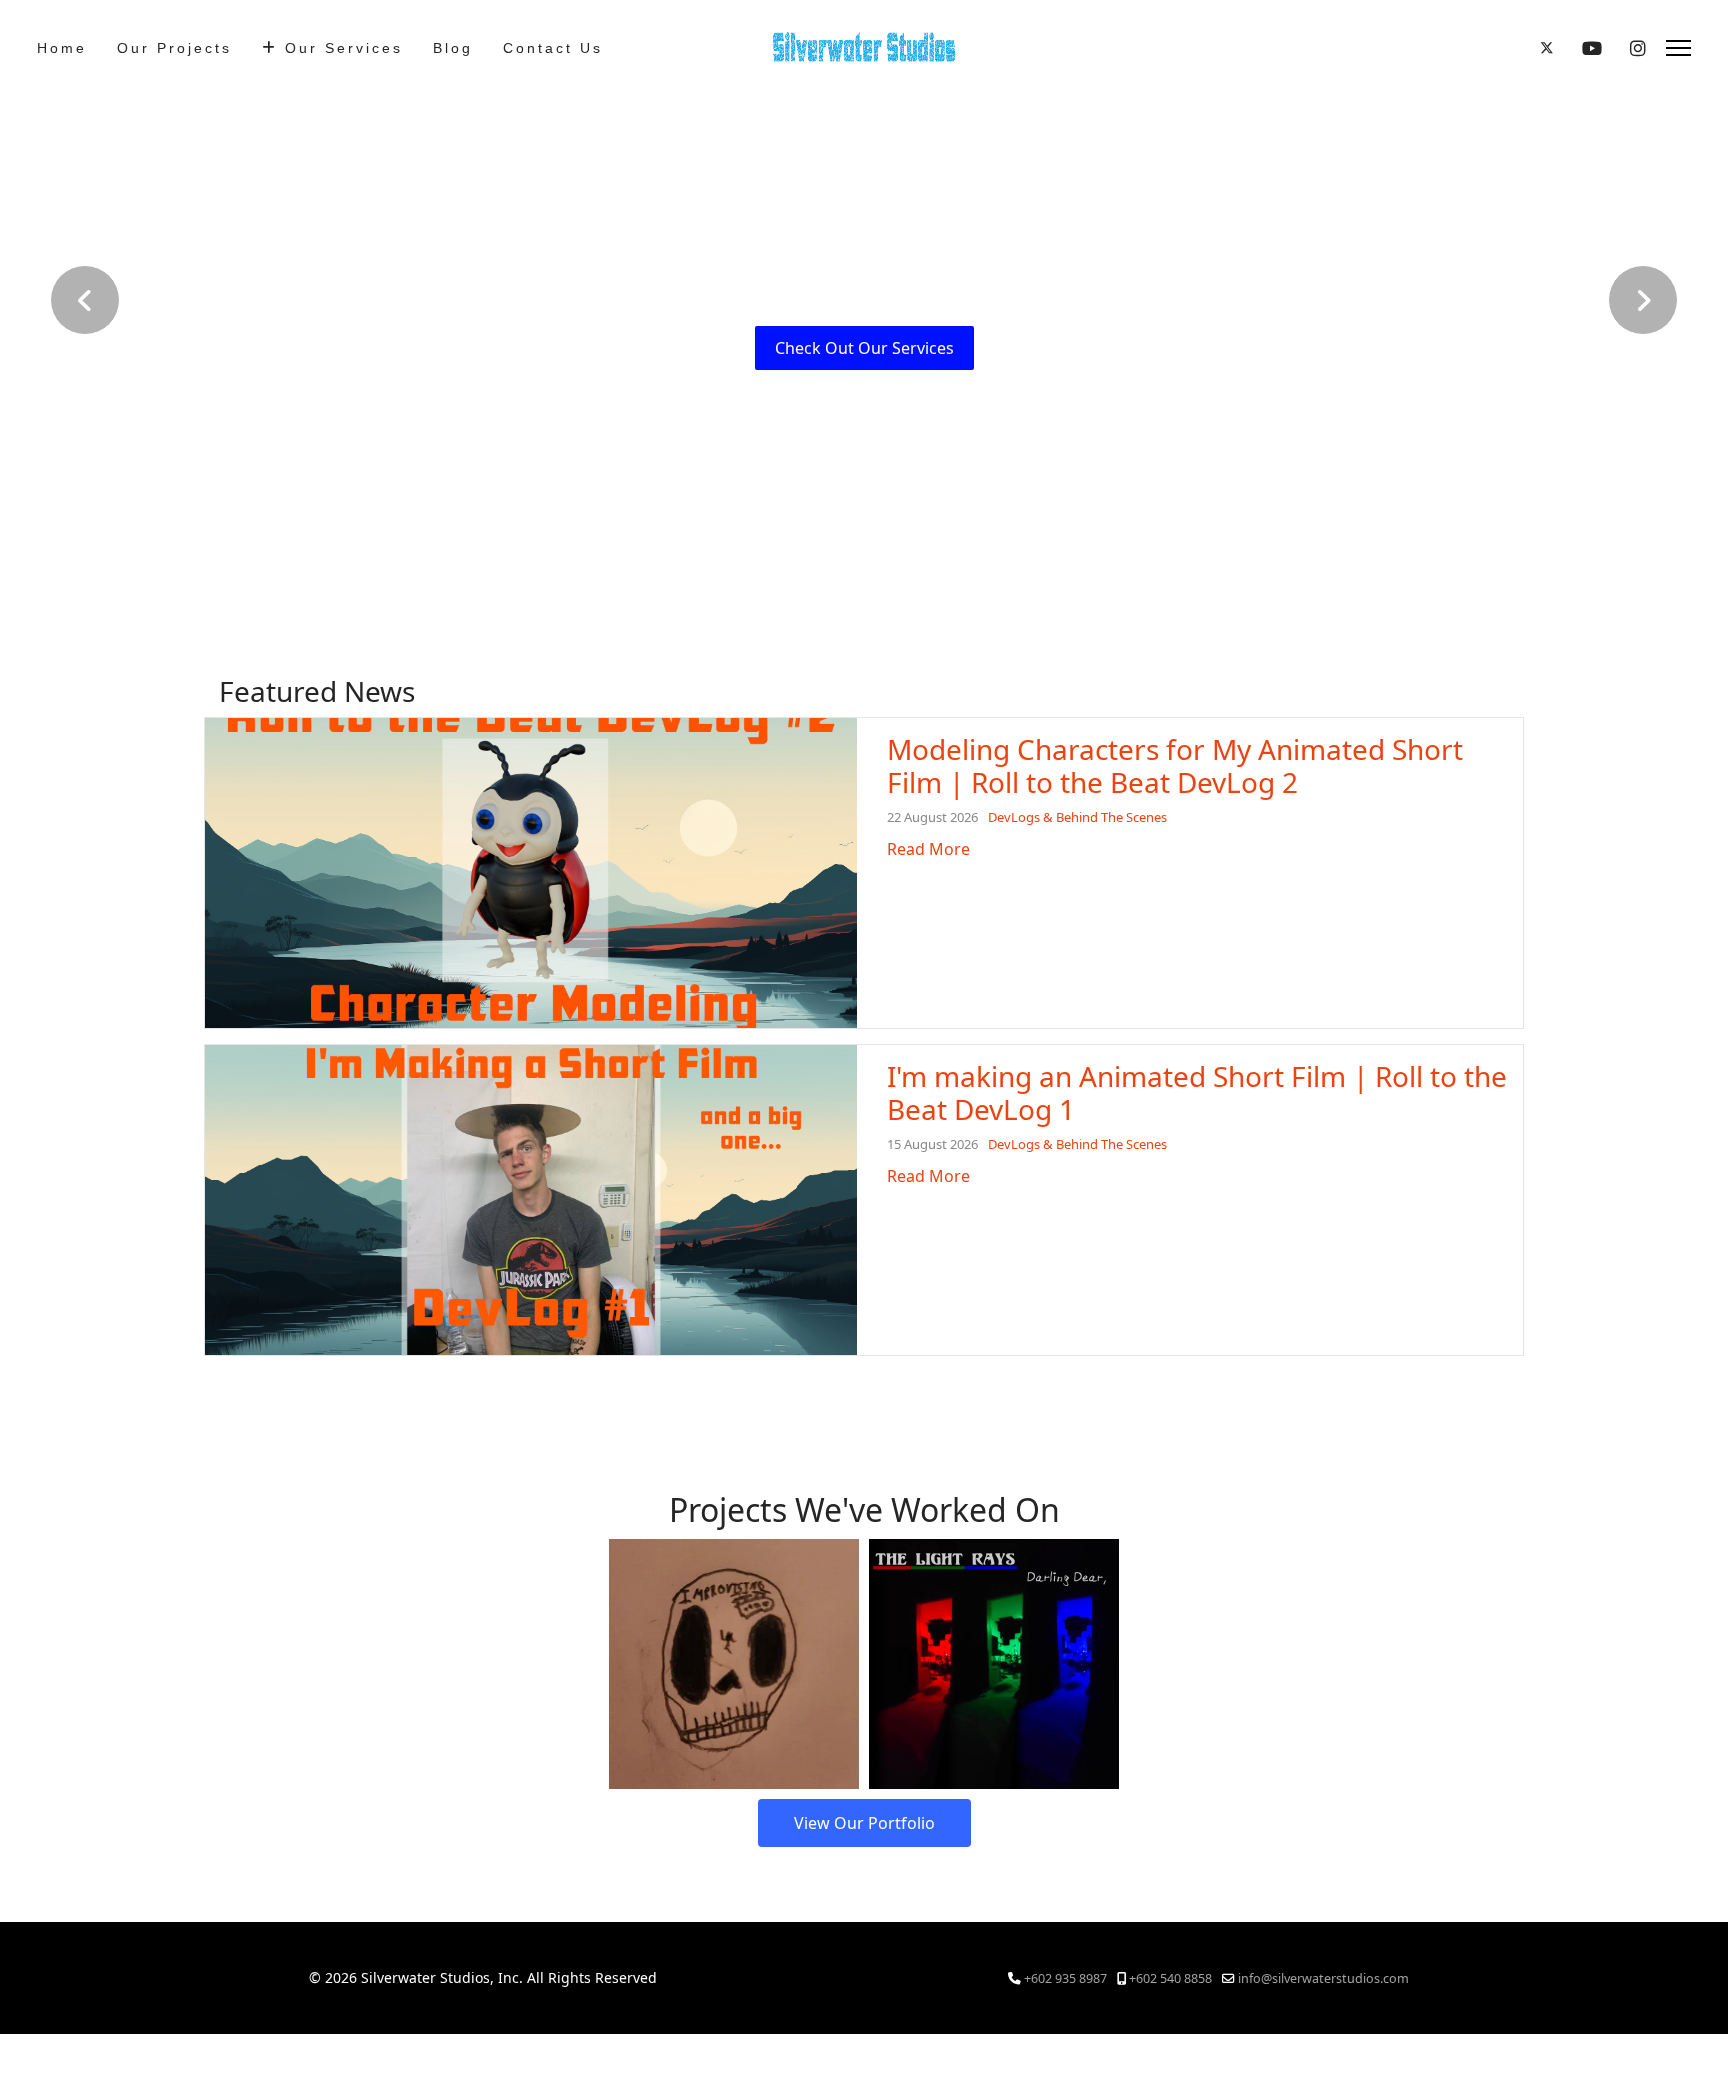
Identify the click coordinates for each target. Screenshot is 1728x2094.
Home (62, 48)
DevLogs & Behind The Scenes (1077, 817)
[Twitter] (1547, 48)
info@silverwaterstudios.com (1323, 1978)
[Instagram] (1638, 48)
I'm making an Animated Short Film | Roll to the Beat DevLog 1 (1197, 1093)
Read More (928, 849)
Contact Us (553, 48)
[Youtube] (1592, 48)
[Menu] (1678, 48)
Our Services (344, 48)
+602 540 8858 (1170, 1978)
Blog (453, 48)
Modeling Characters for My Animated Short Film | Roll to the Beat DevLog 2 (1175, 766)
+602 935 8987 (1065, 1978)
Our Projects (174, 48)
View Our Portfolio (864, 1823)
